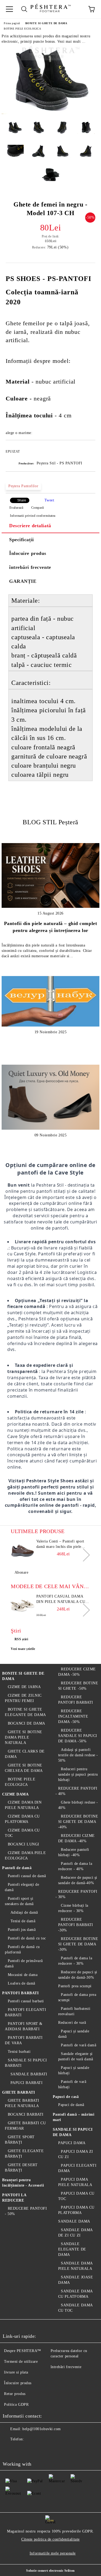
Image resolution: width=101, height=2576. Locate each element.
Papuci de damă (71, 2105)
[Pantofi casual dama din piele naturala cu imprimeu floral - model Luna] (23, 1606)
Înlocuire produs (28, 553)
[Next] (83, 1555)
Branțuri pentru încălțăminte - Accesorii (23, 2183)
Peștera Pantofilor (23, 486)
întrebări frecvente (30, 567)
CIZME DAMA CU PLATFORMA (22, 1819)
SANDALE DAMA (74, 2221)
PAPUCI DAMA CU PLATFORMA (76, 2210)
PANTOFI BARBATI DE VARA (24, 2040)
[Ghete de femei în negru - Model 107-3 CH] (50, 113)
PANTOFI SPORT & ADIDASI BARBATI (24, 2026)
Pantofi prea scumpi (75, 1986)
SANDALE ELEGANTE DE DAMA (72, 2249)
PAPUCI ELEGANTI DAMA (77, 2168)
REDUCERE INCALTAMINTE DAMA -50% (73, 1716)
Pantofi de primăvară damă (24, 1963)
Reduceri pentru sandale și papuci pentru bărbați (78, 1774)
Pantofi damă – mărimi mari (74, 2117)
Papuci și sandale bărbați (74, 2070)
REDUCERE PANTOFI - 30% (77, 1894)
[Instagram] (33, 2450)
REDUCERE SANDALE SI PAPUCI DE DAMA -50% (78, 1736)
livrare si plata (16, 2372)
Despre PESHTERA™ (23, 2351)
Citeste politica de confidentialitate (50, 2539)
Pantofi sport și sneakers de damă (19, 1901)
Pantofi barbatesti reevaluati (74, 2011)
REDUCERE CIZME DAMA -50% (77, 1672)
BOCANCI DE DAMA (27, 1723)
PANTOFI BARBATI (20, 1993)
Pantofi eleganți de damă (22, 1887)
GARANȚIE (23, 581)
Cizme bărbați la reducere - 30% (73, 1908)
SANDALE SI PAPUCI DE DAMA (73, 2132)
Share (22, 500)
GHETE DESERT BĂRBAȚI (21, 2168)
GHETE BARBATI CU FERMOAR (25, 2126)
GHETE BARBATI (18, 2092)
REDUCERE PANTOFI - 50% (26, 2211)
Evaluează (16, 508)
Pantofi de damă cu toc (27, 1938)
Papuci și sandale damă (74, 2034)
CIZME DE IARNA (24, 1687)
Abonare (21, 1572)
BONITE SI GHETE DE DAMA (46, 23)
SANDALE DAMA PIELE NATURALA (75, 2266)
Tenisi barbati (19, 2052)
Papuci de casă (66, 2097)
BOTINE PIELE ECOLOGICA (22, 29)
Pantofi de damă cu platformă (22, 1950)
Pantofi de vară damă (79, 2045)
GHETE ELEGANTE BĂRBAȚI (24, 2154)
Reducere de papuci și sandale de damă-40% (78, 1880)
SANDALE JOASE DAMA (76, 2280)
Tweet (49, 500)
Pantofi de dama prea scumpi (77, 1997)
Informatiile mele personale (53, 2553)
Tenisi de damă (23, 1921)
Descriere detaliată (30, 526)
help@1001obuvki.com (42, 2429)
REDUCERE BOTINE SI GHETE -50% (78, 1686)
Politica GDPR (16, 2405)
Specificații (22, 540)
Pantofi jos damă (22, 1930)
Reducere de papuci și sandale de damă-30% (78, 1975)
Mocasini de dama (23, 1975)
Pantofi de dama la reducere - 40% (75, 1866)
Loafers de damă (22, 1983)
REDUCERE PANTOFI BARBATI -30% (76, 1925)
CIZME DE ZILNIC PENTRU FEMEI (23, 1698)
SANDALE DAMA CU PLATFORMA (75, 2294)
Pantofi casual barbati (26, 2001)
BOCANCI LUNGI (24, 1844)
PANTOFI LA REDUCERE (14, 2198)
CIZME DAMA (15, 1794)
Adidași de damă (24, 1912)
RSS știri (21, 1639)
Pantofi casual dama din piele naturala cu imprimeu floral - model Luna (61, 1599)
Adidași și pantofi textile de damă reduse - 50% (78, 1755)
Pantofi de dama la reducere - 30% (75, 1961)
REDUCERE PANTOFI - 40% (77, 1791)
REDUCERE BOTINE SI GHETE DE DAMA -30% (78, 1944)
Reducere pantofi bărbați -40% (74, 1852)
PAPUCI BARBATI (27, 2083)
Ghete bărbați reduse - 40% (78, 1805)
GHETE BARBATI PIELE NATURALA (22, 2103)
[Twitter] (22, 2450)
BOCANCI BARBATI (26, 2114)
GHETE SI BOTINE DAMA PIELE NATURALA (24, 1737)
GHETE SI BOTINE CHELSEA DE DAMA (24, 1768)
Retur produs (15, 2394)
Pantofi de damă (17, 1868)
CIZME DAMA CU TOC (22, 1833)
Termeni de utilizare (21, 2362)
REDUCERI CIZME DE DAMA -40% (76, 1838)
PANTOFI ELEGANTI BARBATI (26, 2012)
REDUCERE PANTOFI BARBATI (76, 1700)
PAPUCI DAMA (72, 2143)
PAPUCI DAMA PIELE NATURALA (75, 2182)
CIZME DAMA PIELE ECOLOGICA (25, 1856)
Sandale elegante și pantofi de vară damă (76, 2056)
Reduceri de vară (72, 2023)
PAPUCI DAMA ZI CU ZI (76, 2154)
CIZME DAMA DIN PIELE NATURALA (23, 1805)
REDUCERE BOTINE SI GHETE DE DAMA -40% (78, 1822)
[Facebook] (10, 2450)
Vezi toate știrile (23, 1649)
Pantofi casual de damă (27, 1876)
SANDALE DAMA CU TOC (75, 2308)
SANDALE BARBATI (29, 2074)
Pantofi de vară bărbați (72, 2084)
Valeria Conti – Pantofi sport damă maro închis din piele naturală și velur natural (60, 1544)
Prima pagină (12, 23)
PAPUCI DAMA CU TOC (76, 2196)
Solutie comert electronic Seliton (50, 2571)
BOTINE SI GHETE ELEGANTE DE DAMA (25, 1712)
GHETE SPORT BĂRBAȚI (20, 2140)
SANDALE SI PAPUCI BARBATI (26, 2063)
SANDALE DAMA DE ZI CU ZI (75, 2233)
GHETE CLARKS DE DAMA (25, 1754)
